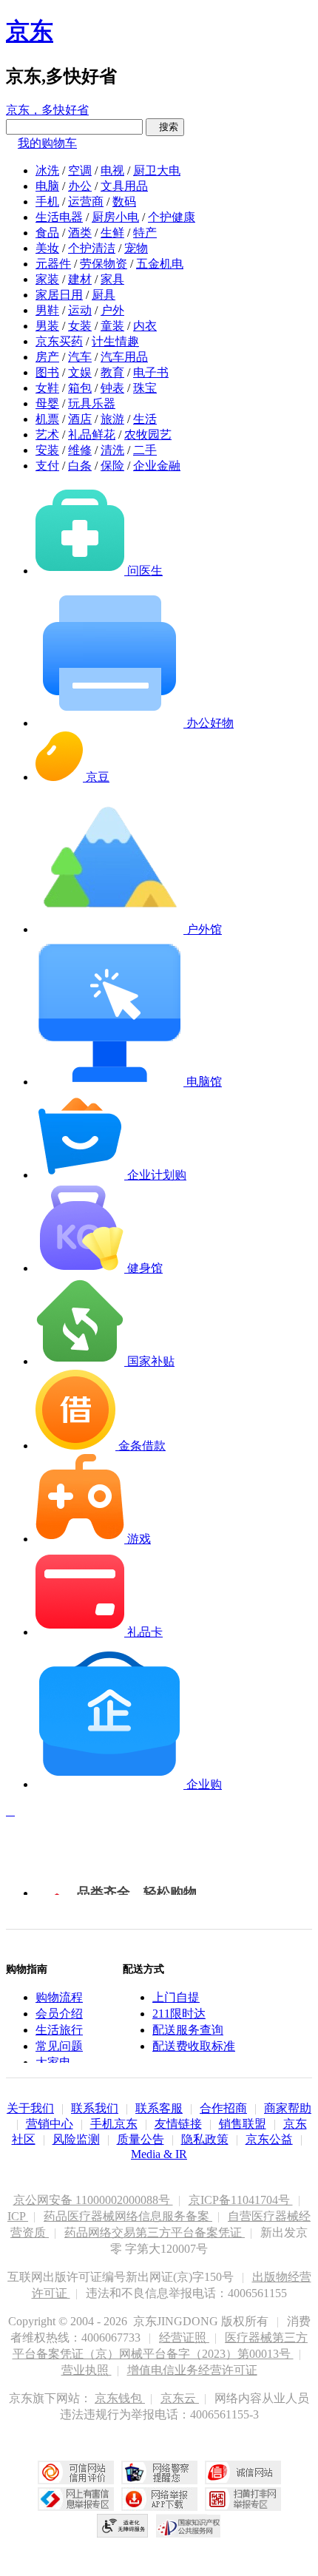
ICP (18, 2216)
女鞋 (47, 388)
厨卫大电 (157, 170)
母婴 (47, 403)
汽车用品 (124, 357)
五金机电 (160, 264)
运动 (80, 310)
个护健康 (172, 217)
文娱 (80, 372)
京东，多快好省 (47, 110)
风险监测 (76, 2139)
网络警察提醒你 (159, 2472)
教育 (112, 372)
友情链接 (178, 2124)
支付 (47, 466)
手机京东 (114, 2124)
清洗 (112, 450)
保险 (112, 466)
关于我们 (30, 2108)
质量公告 (141, 2139)
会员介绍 (59, 2014)
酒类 (80, 233)
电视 (112, 170)
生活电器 (59, 217)
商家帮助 (288, 2108)
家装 (47, 279)
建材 (80, 279)
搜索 (165, 127)
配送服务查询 (188, 2030)
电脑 (47, 186)
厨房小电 (115, 217)
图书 (47, 372)
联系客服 (159, 2108)
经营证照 (184, 2337)
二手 (145, 450)
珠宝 (145, 388)
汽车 (80, 357)
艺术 (47, 435)
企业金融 (157, 466)
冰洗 (47, 170)
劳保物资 (104, 264)
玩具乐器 (92, 403)
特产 (145, 233)
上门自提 (176, 1997)
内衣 (145, 326)
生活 (145, 419)
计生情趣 (115, 341)
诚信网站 (243, 2472)
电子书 (151, 372)
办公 (80, 186)
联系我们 (95, 2108)
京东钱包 (120, 2398)
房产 (47, 357)
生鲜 (112, 233)
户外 (112, 310)
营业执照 (87, 2370)
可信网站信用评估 (76, 2472)
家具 (112, 279)
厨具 (104, 295)
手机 (47, 202)
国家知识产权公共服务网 (189, 2526)
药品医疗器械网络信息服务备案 (128, 2216)
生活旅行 (59, 2030)
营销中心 (50, 2124)
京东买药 (59, 341)
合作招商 (223, 2108)
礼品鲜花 (92, 435)
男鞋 (47, 310)
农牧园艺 (148, 435)
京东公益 (269, 2139)
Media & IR (159, 2154)
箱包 (80, 388)
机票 (47, 419)
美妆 (47, 248)
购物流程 (59, 1997)
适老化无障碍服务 (123, 2526)
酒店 (80, 419)
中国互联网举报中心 (76, 2499)
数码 (124, 202)
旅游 (112, 419)
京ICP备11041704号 (241, 2200)
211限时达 (179, 2014)
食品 (47, 233)
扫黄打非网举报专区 (243, 2499)
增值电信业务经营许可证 (192, 2370)
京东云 (180, 2398)
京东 (30, 31)
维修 (80, 450)
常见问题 (59, 2046)
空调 (80, 170)
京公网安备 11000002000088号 (93, 2200)
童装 (112, 326)
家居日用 (59, 295)
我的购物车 (47, 143)
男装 (47, 326)
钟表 (112, 388)
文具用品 (124, 186)
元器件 (53, 264)
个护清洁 (92, 248)
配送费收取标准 (194, 2046)
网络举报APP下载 (159, 2499)
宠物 (136, 248)
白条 (80, 466)
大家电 (53, 2062)
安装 (47, 450)
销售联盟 (243, 2124)
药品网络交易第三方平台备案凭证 (155, 2232)
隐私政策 (205, 2139)
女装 (80, 326)
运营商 (86, 202)
